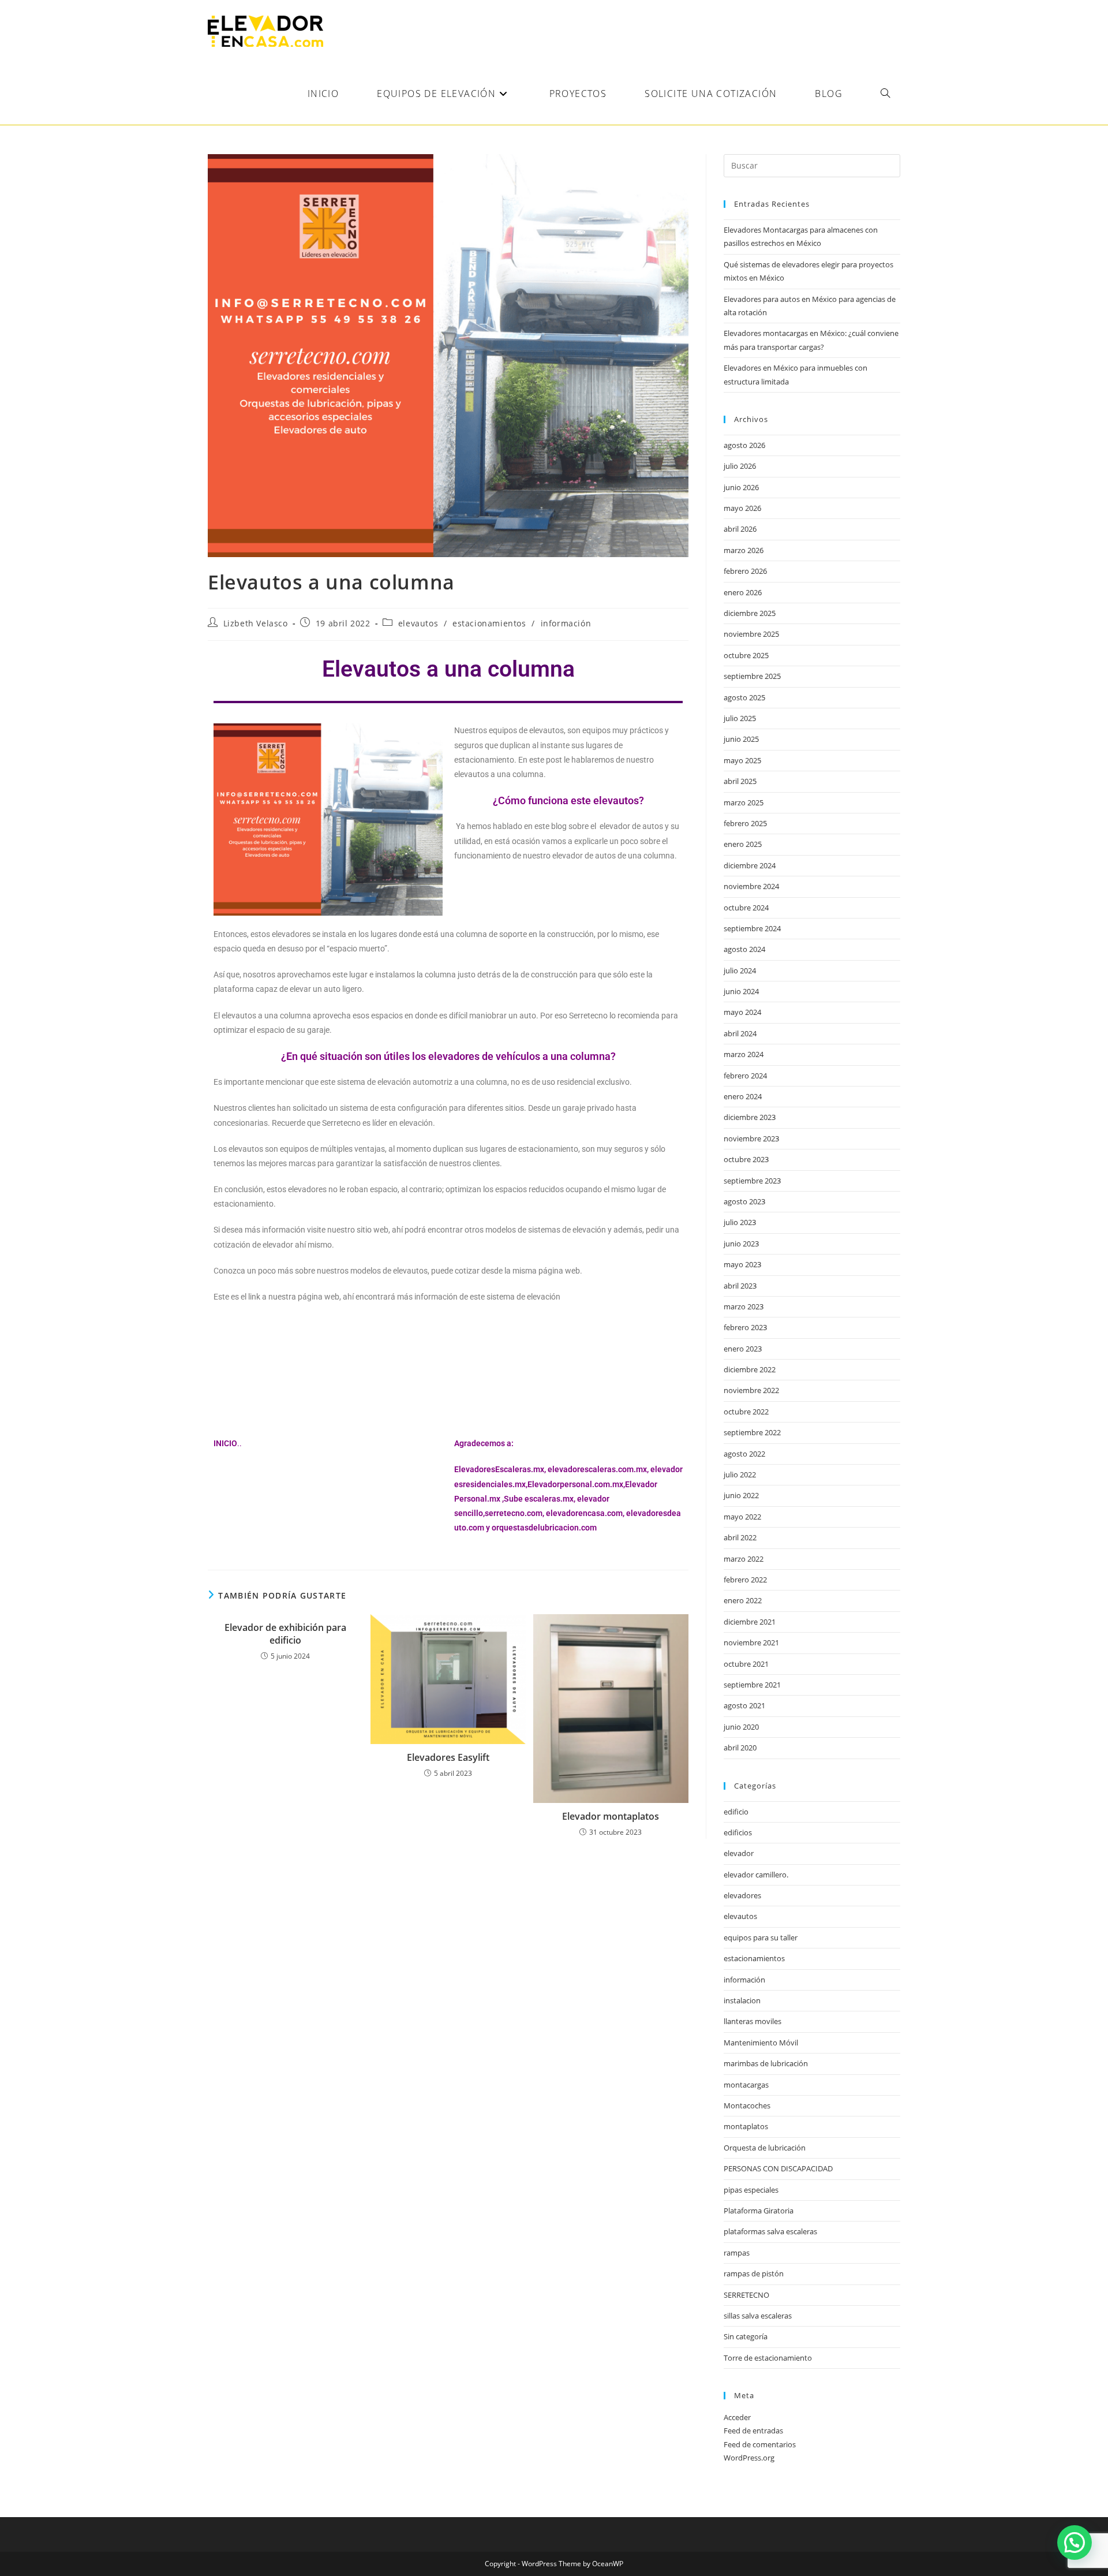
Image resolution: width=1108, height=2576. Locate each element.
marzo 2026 (744, 550)
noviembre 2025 (751, 634)
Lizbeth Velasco (256, 623)
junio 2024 (741, 991)
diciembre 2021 (750, 1622)
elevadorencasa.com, (585, 1513)
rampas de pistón (754, 2273)
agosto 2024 (744, 949)
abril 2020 (740, 1748)
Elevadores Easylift (448, 1757)
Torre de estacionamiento (768, 2358)
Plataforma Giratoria (759, 2211)
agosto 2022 (744, 1454)
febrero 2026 (745, 571)
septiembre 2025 (752, 676)
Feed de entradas (753, 2431)
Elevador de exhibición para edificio (285, 1634)
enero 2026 (743, 592)
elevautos (418, 623)
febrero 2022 (745, 1580)
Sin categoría (746, 2336)
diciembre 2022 (750, 1369)
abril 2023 (740, 1286)
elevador (739, 1853)
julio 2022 (740, 1474)
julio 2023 (740, 1222)
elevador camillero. (756, 1875)
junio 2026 (741, 487)
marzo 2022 (744, 1559)
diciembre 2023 (750, 1117)
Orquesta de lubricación (765, 2148)
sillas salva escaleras (758, 2316)
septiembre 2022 (752, 1432)
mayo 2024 (742, 1012)
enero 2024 (743, 1096)
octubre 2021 (746, 1664)
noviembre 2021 (751, 1642)
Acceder (737, 2417)
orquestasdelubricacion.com (544, 1528)
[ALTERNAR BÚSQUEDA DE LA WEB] (885, 94)
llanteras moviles (753, 2021)
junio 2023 (741, 1244)
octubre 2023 (746, 1159)
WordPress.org (749, 2458)
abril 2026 (740, 529)
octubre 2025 (746, 655)
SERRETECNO (746, 2295)
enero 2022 (743, 1600)
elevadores (742, 1895)
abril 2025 (740, 781)
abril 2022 (740, 1537)
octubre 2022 (746, 1412)
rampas (737, 2253)
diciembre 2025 (750, 613)
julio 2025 (740, 718)
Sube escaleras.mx (539, 1499)
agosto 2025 (744, 697)
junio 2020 (741, 1727)
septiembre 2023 (752, 1181)
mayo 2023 (742, 1264)
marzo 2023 (744, 1306)
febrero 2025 (745, 823)
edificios (738, 1832)
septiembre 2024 (752, 928)
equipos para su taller (761, 1937)
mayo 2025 (742, 760)
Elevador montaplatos (611, 1816)
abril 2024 (740, 1033)
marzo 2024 (744, 1054)
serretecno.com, (514, 1513)
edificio (736, 1812)
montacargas (746, 2085)
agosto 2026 (744, 445)
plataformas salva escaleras (770, 2231)
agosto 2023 (744, 1201)
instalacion (742, 2000)
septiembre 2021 (752, 1685)
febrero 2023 (745, 1327)
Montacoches (747, 2105)
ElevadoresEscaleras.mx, (501, 1469)
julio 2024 (740, 970)
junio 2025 (741, 739)
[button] (1075, 2543)
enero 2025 (743, 844)
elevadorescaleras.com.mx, (599, 1469)
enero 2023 (743, 1349)
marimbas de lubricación (766, 2063)
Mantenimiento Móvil (761, 2043)
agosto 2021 (744, 1705)
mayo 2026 (742, 508)
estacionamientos (489, 623)
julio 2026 (740, 466)
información (566, 623)
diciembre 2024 (750, 865)
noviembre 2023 (751, 1138)
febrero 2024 (745, 1076)
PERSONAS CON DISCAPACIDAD (778, 2168)
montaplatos (746, 2126)
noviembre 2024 (751, 886)
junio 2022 (741, 1495)
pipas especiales (751, 2190)
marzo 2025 (744, 802)
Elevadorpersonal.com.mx (575, 1484)
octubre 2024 (746, 908)
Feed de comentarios (760, 2444)
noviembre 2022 (751, 1390)
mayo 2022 (742, 1517)
